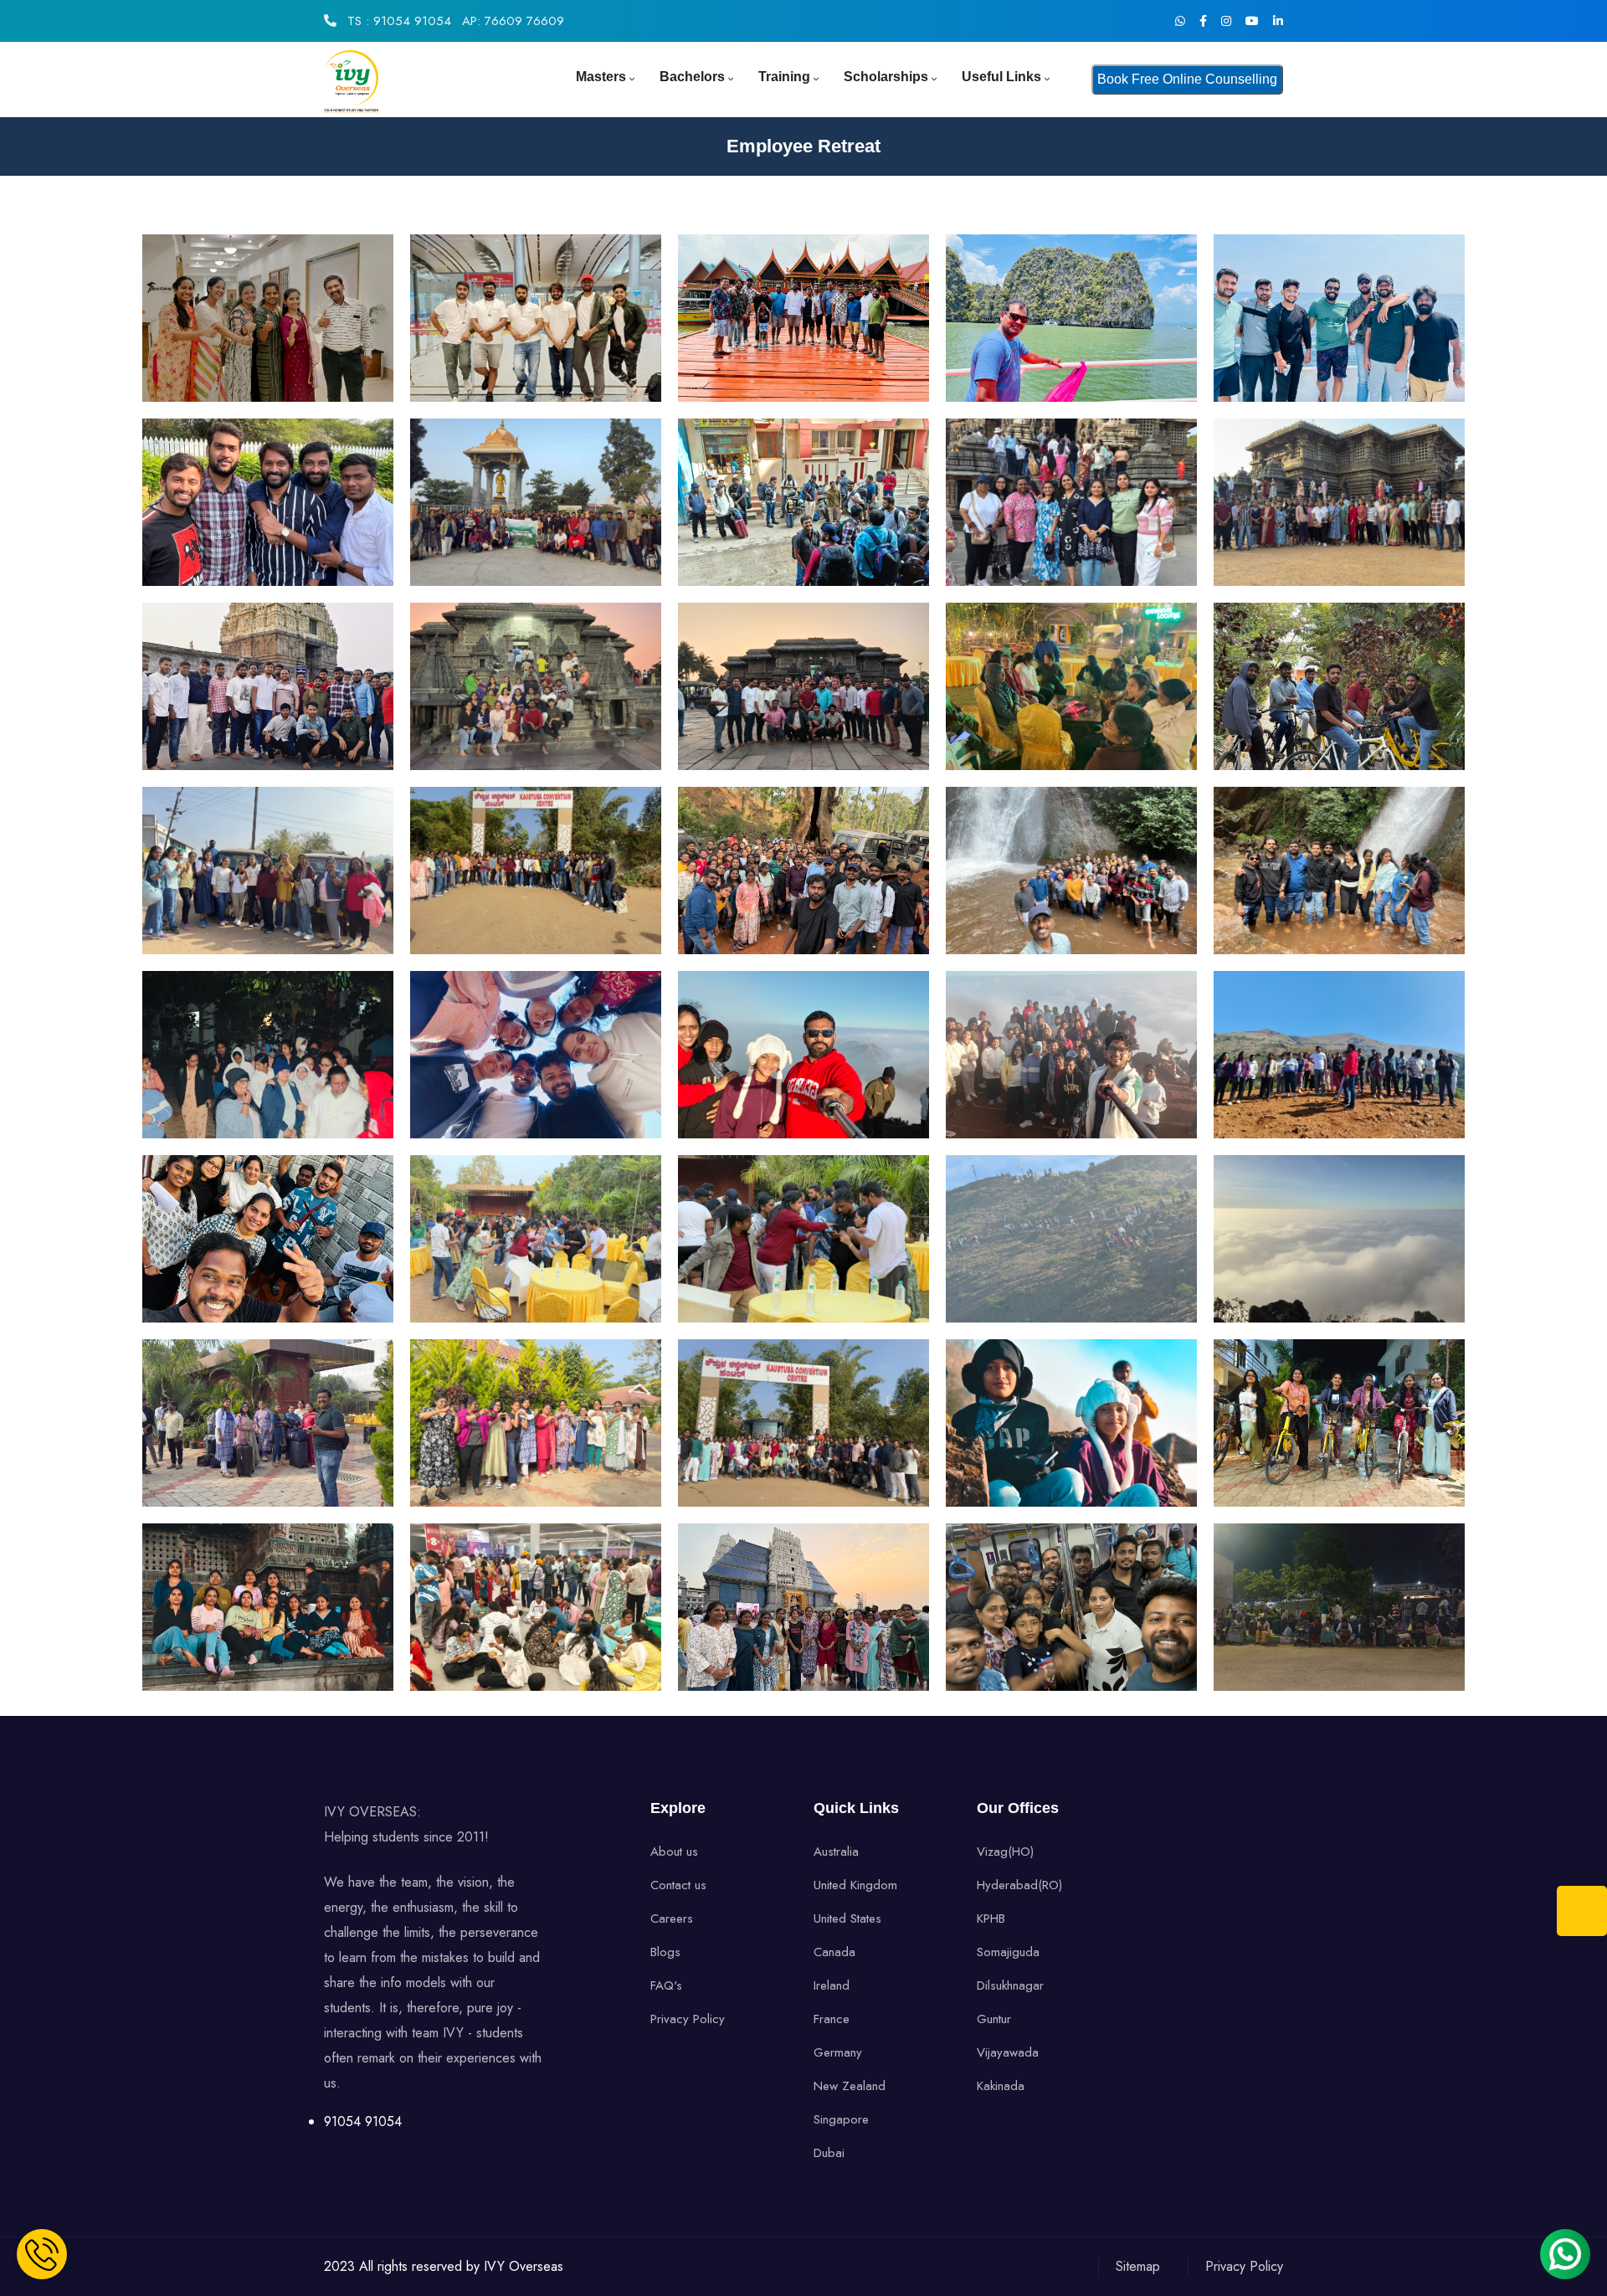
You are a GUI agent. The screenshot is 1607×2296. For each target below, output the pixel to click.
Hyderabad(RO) (1019, 1885)
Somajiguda (1008, 1952)
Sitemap (1138, 2266)
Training (784, 77)
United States (847, 1918)
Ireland (832, 1985)
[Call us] (42, 2254)
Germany (838, 2052)
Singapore (841, 2119)
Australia (836, 1852)
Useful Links (1001, 77)
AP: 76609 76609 (513, 21)
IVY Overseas (524, 2266)
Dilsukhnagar (1010, 1985)
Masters (601, 77)
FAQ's (666, 1985)
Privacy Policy (688, 2019)
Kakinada (1001, 2086)
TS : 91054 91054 (397, 21)
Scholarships (886, 77)
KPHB (991, 1918)
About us (674, 1852)
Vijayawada (1008, 2052)
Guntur (994, 2019)
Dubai (829, 2153)
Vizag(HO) (1005, 1852)
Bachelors (692, 77)
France (832, 2019)
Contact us (678, 1885)
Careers (672, 1918)
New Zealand (850, 2086)
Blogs (665, 1952)
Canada (834, 1952)
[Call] (1582, 1911)
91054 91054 (363, 2121)
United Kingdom (855, 1885)
